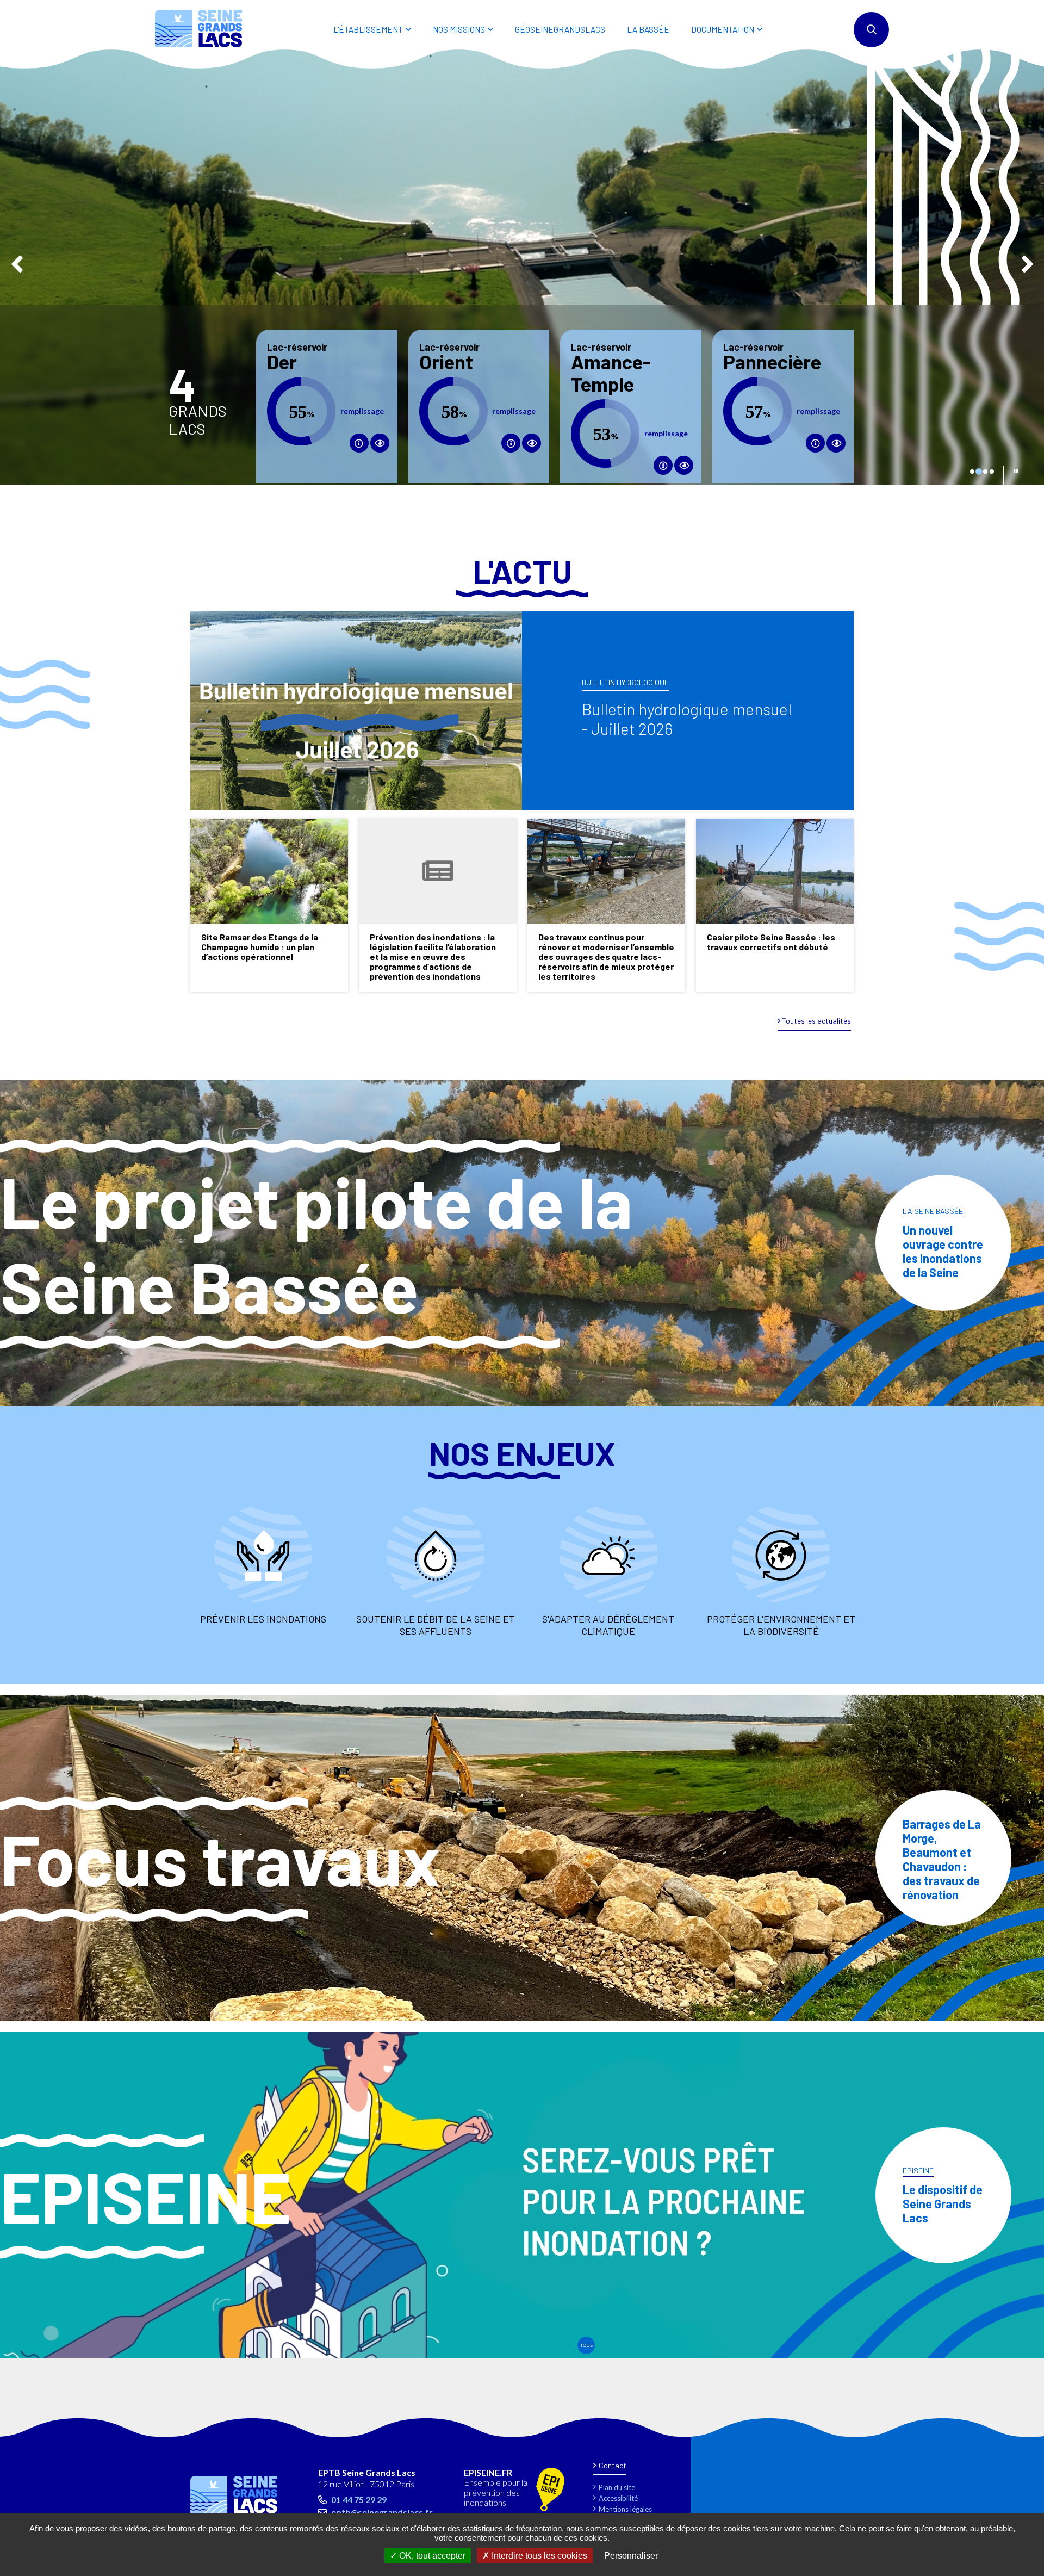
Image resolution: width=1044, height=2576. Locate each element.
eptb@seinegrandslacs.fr (382, 2512)
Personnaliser (631, 2556)
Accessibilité (618, 2498)
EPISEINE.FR (488, 2473)
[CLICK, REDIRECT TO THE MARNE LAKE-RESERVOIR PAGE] (359, 443)
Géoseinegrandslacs (560, 29)
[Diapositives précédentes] (17, 262)
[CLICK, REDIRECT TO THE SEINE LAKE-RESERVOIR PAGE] (511, 443)
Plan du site (617, 2487)
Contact (613, 2465)
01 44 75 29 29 (359, 2500)
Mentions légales (625, 2509)
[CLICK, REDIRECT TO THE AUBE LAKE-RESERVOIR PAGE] (663, 465)
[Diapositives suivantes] (1027, 262)
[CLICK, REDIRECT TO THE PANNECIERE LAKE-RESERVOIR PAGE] (815, 443)
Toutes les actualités (816, 1021)
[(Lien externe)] (550, 2490)
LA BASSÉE (648, 29)
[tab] (972, 472)
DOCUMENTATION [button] (723, 29)
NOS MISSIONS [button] (459, 29)
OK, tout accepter (431, 2556)
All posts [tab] (586, 2345)
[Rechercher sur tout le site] (871, 30)
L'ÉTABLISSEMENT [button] (368, 29)
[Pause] (1016, 471)
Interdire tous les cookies (538, 2556)
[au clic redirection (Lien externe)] (380, 443)
